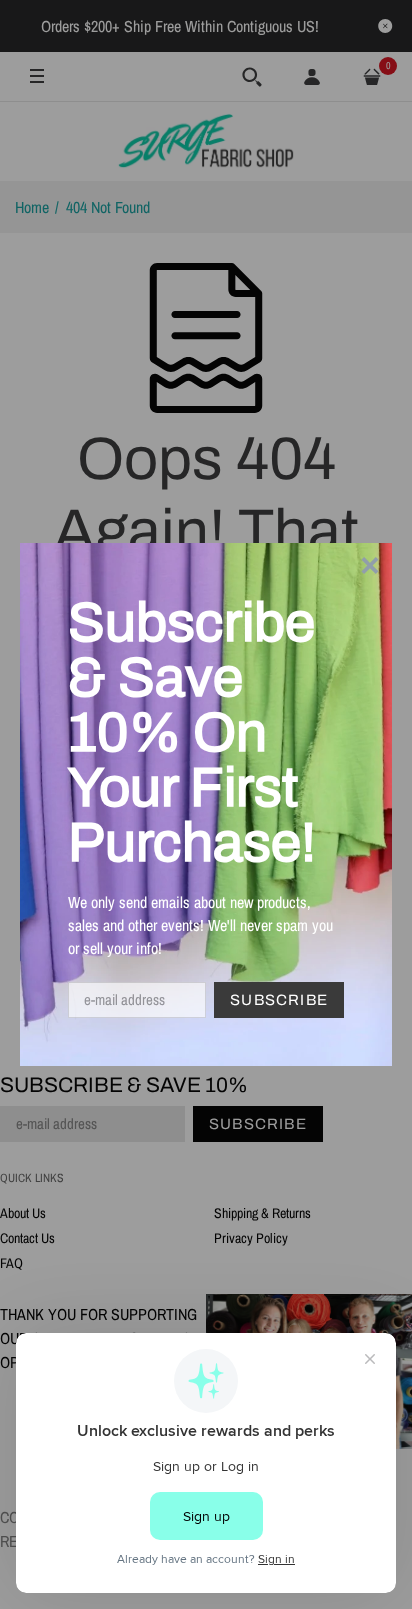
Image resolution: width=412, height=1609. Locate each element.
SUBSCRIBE (279, 1000)
